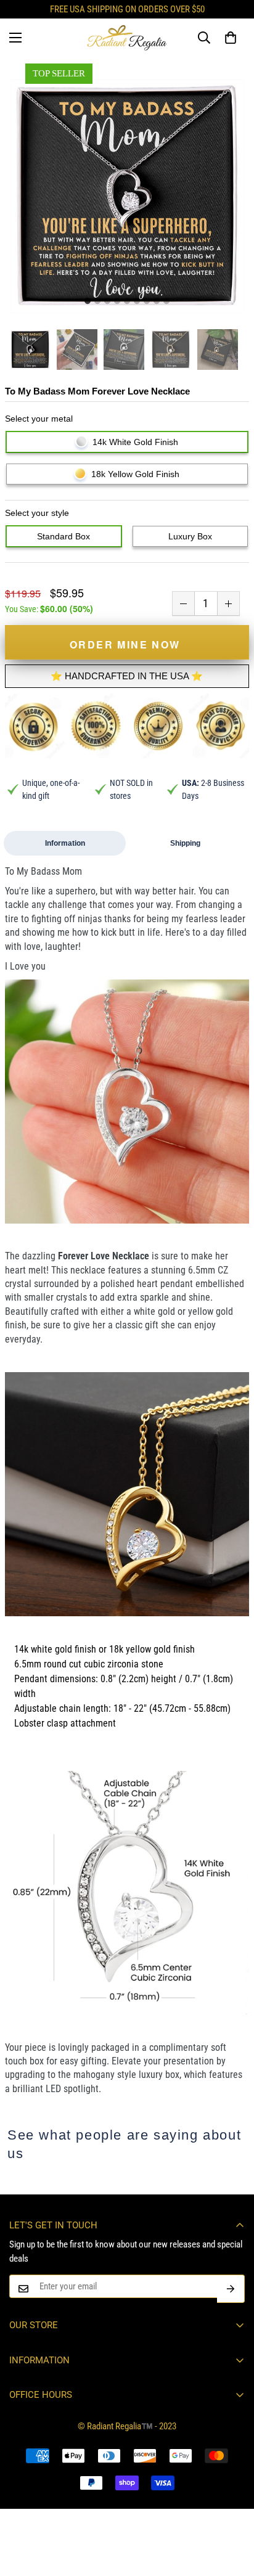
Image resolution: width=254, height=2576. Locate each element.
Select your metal (39, 419)
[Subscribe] (231, 2289)
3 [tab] (107, 301)
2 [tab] (97, 301)
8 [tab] (157, 301)
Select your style (37, 513)
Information (65, 843)
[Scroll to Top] (232, 2511)
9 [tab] (166, 301)
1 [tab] (88, 301)
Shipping (185, 843)
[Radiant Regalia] (127, 38)
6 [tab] (137, 301)
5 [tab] (127, 301)
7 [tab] (147, 301)
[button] (231, 38)
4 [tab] (117, 301)
